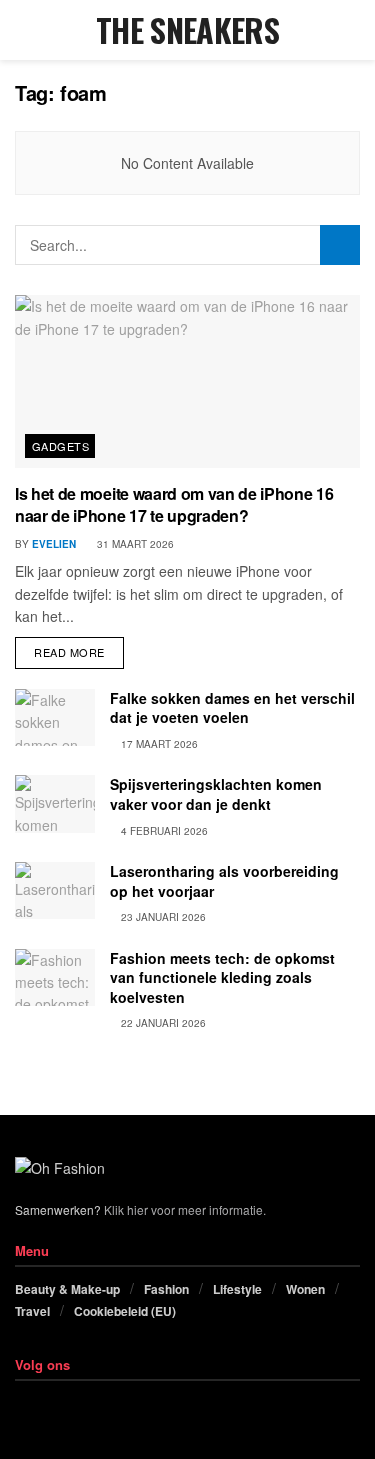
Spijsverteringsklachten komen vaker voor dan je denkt (216, 794)
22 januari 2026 (162, 1023)
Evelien (54, 544)
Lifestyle (237, 1289)
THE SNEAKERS (187, 30)
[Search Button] (351, 30)
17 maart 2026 (158, 744)
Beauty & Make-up (67, 1289)
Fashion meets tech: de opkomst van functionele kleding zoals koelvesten (222, 977)
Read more (79, 648)
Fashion (166, 1289)
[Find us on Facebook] (20, 1403)
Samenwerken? (58, 1209)
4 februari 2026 (163, 831)
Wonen (305, 1289)
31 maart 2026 (134, 544)
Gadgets (60, 446)
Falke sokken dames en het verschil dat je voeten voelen (232, 708)
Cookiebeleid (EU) (125, 1311)
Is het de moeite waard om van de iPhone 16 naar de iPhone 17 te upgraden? (174, 504)
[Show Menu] (23, 30)
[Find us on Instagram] (45, 1403)
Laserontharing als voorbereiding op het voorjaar (224, 881)
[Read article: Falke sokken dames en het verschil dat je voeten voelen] (55, 717)
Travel (32, 1311)
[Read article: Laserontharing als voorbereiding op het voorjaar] (55, 890)
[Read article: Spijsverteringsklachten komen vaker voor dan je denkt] (55, 803)
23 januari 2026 (162, 917)
